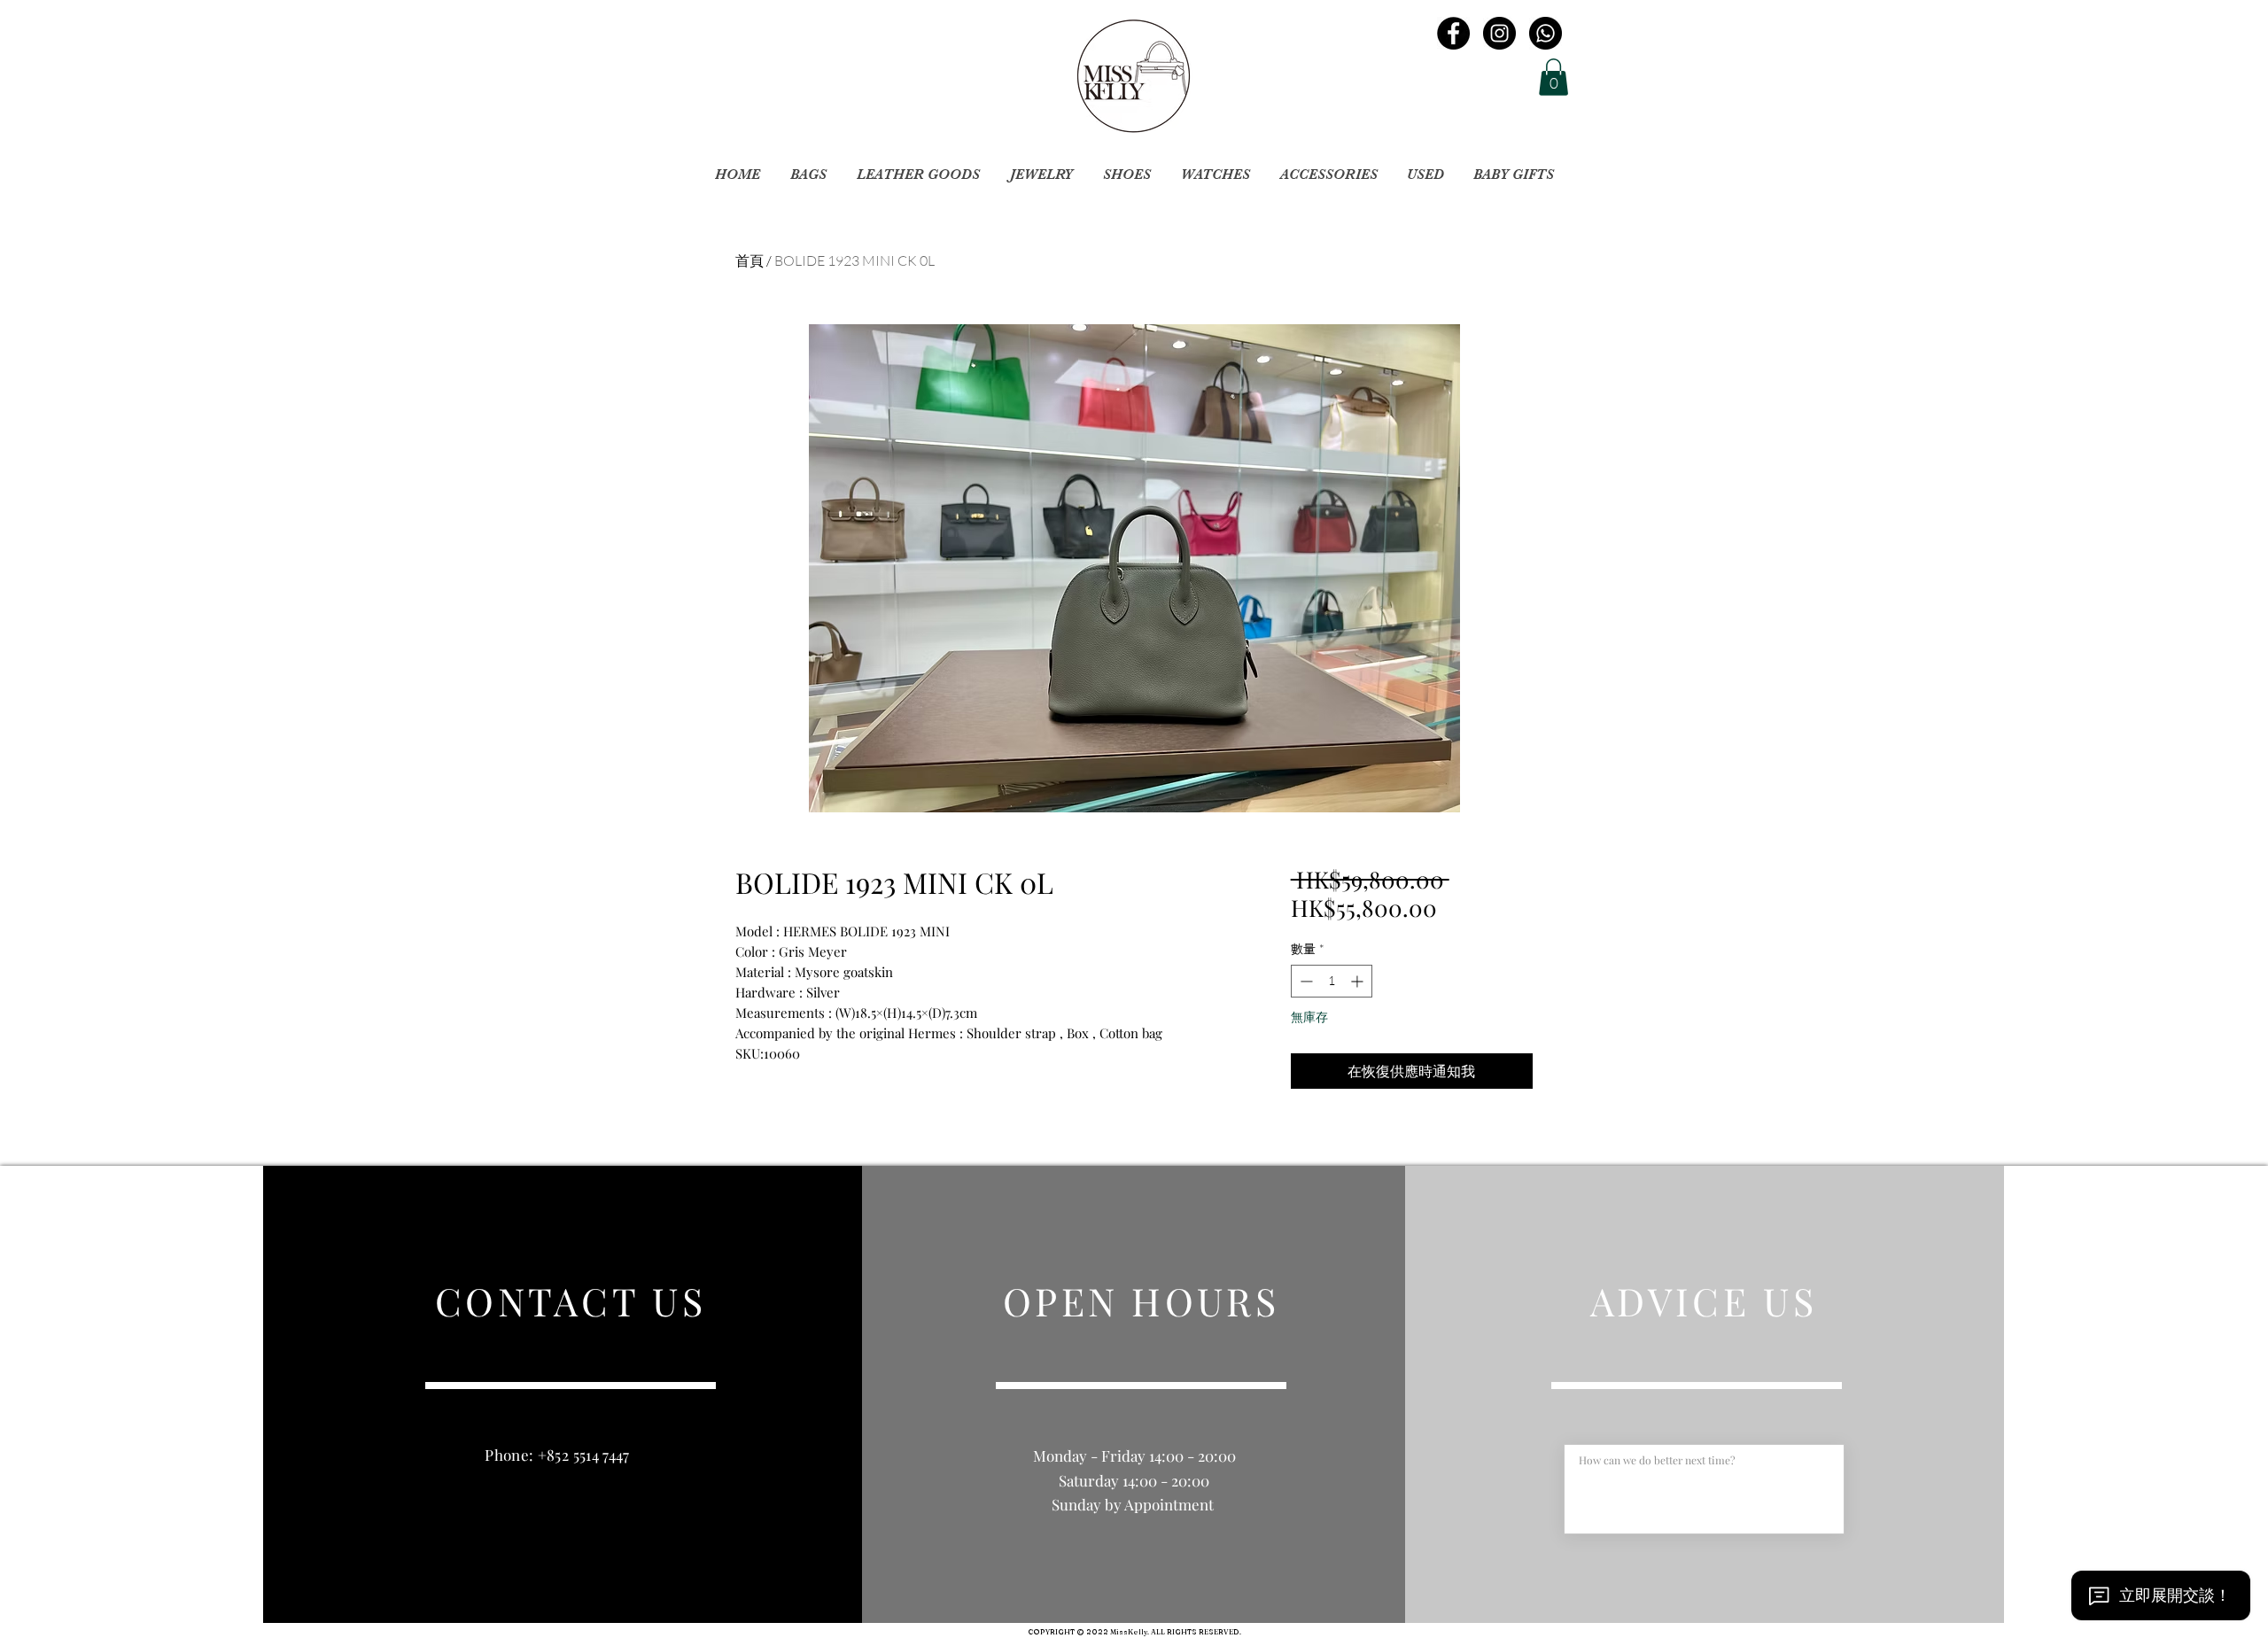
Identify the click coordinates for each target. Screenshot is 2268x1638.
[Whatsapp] (1546, 33)
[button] (1553, 77)
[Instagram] (1499, 33)
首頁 (750, 260)
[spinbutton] (1332, 981)
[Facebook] (1453, 33)
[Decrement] (1305, 981)
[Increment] (1359, 981)
